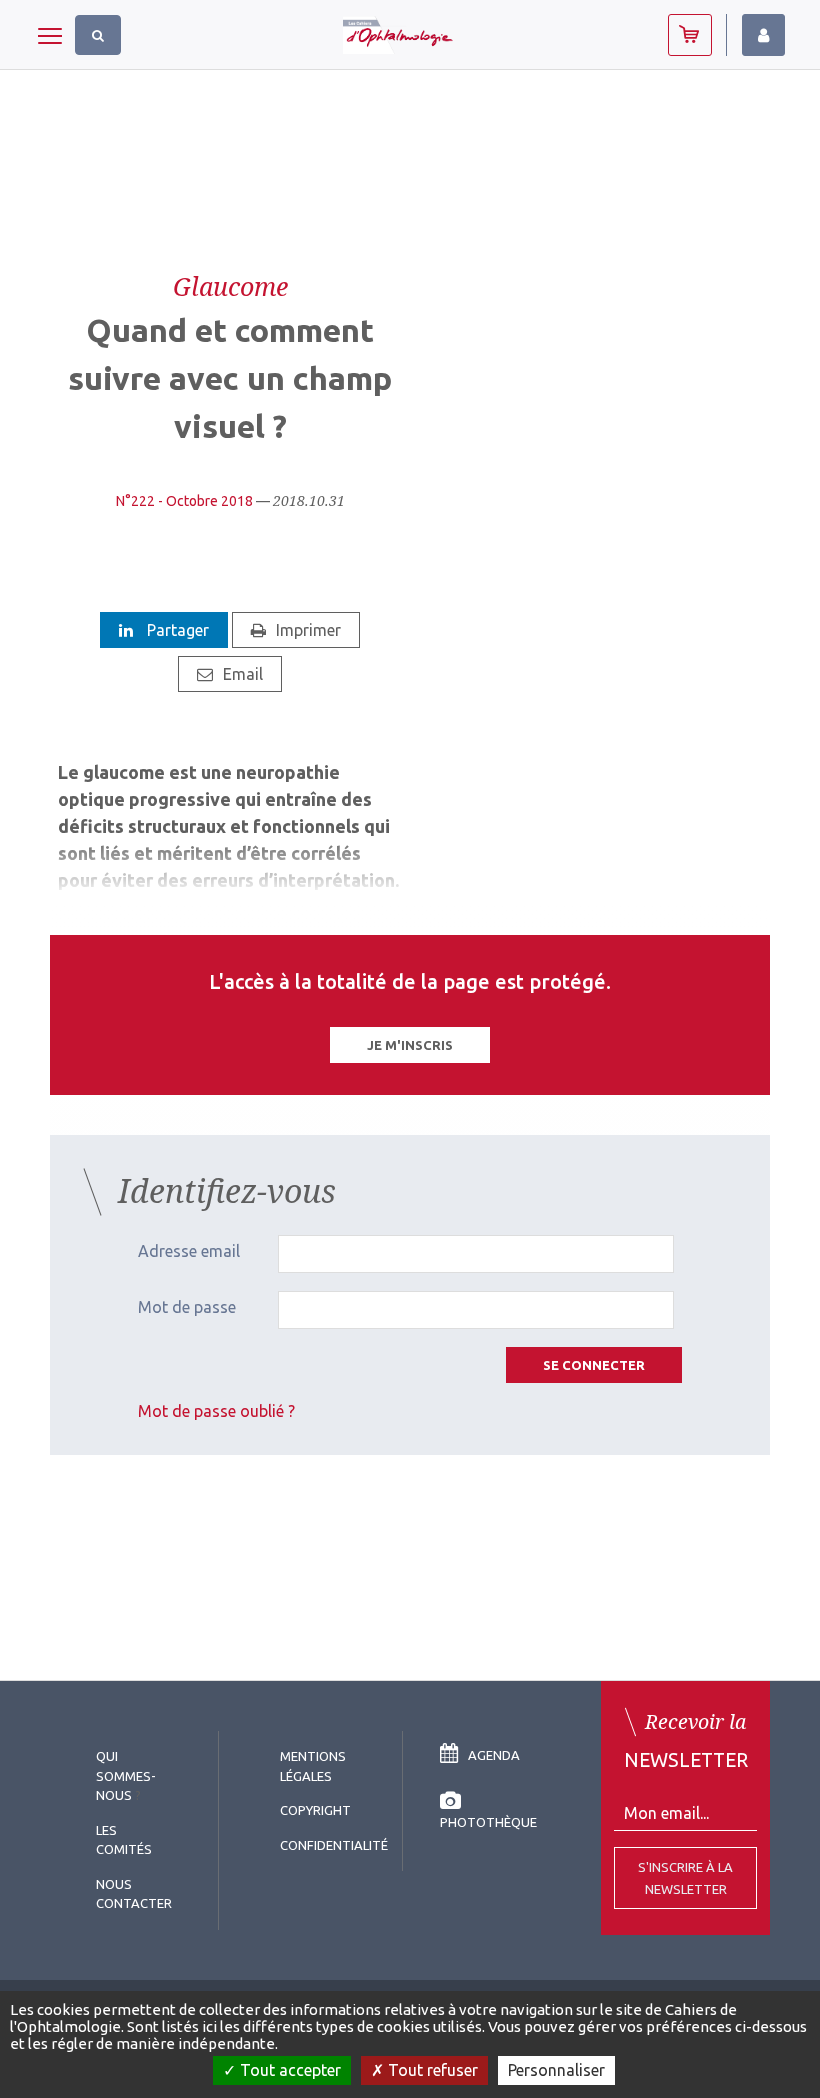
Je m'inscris (410, 1045)
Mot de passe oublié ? (216, 1411)
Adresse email (189, 1251)
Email (243, 674)
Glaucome (230, 286)
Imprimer (308, 630)
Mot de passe (187, 1307)
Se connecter (594, 1365)
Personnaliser (556, 2070)
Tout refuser (431, 2070)
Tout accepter (288, 2070)
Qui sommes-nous (126, 1775)
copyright (315, 1810)
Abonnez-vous (690, 35)
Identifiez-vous (763, 35)
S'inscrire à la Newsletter (685, 1878)
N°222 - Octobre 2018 (184, 501)
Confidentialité (334, 1845)
